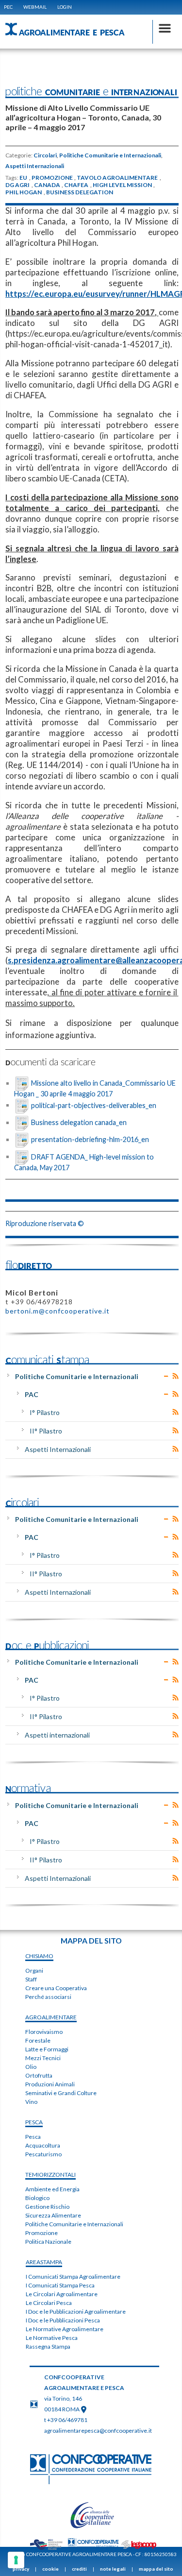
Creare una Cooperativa (56, 1988)
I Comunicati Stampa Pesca (60, 2285)
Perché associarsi (48, 1997)
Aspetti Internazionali (35, 166)
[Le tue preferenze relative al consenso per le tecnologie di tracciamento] (16, 2560)
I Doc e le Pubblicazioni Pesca (63, 2320)
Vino (31, 2102)
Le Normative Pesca (52, 2338)
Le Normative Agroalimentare (65, 2329)
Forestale (38, 2040)
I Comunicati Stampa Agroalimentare (73, 2277)
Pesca (33, 2137)
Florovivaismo (44, 2032)
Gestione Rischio (47, 2207)
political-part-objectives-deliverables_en (94, 1105)
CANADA (47, 185)
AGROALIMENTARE (51, 2017)
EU (23, 178)
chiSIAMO (39, 1956)
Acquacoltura (43, 2145)
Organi (34, 1970)
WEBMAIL (35, 7)
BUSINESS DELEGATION (80, 192)
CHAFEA (76, 185)
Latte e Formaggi (47, 2049)
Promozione (41, 2233)
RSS (175, 1376)
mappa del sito (156, 2569)
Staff (31, 1979)
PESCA (34, 2122)
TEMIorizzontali (50, 2175)
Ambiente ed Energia (52, 2189)
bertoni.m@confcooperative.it (58, 1311)
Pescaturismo (43, 2154)
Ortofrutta (39, 2075)
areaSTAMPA (44, 2262)
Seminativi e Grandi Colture (61, 2093)
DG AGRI (17, 185)
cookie (50, 2569)
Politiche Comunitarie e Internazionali (110, 155)
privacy (21, 2569)
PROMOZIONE (52, 178)
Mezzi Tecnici (43, 2058)
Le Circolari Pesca (49, 2303)
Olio (31, 2067)
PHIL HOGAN (24, 192)
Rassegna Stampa (48, 2346)
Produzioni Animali (50, 2084)
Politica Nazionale (48, 2242)
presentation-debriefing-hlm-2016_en (90, 1139)
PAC (32, 1394)
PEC (8, 7)
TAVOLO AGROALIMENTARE (117, 178)
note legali (113, 2569)
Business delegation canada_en (79, 1122)
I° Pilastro (45, 1412)
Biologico (37, 2198)
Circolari (45, 155)
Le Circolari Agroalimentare (62, 2294)
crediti (79, 2569)
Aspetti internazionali (57, 1735)
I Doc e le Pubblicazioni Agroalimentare (76, 2312)
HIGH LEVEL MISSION (122, 185)
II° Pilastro (46, 1431)
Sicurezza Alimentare (53, 2215)
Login (65, 7)
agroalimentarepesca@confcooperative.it (98, 2431)
